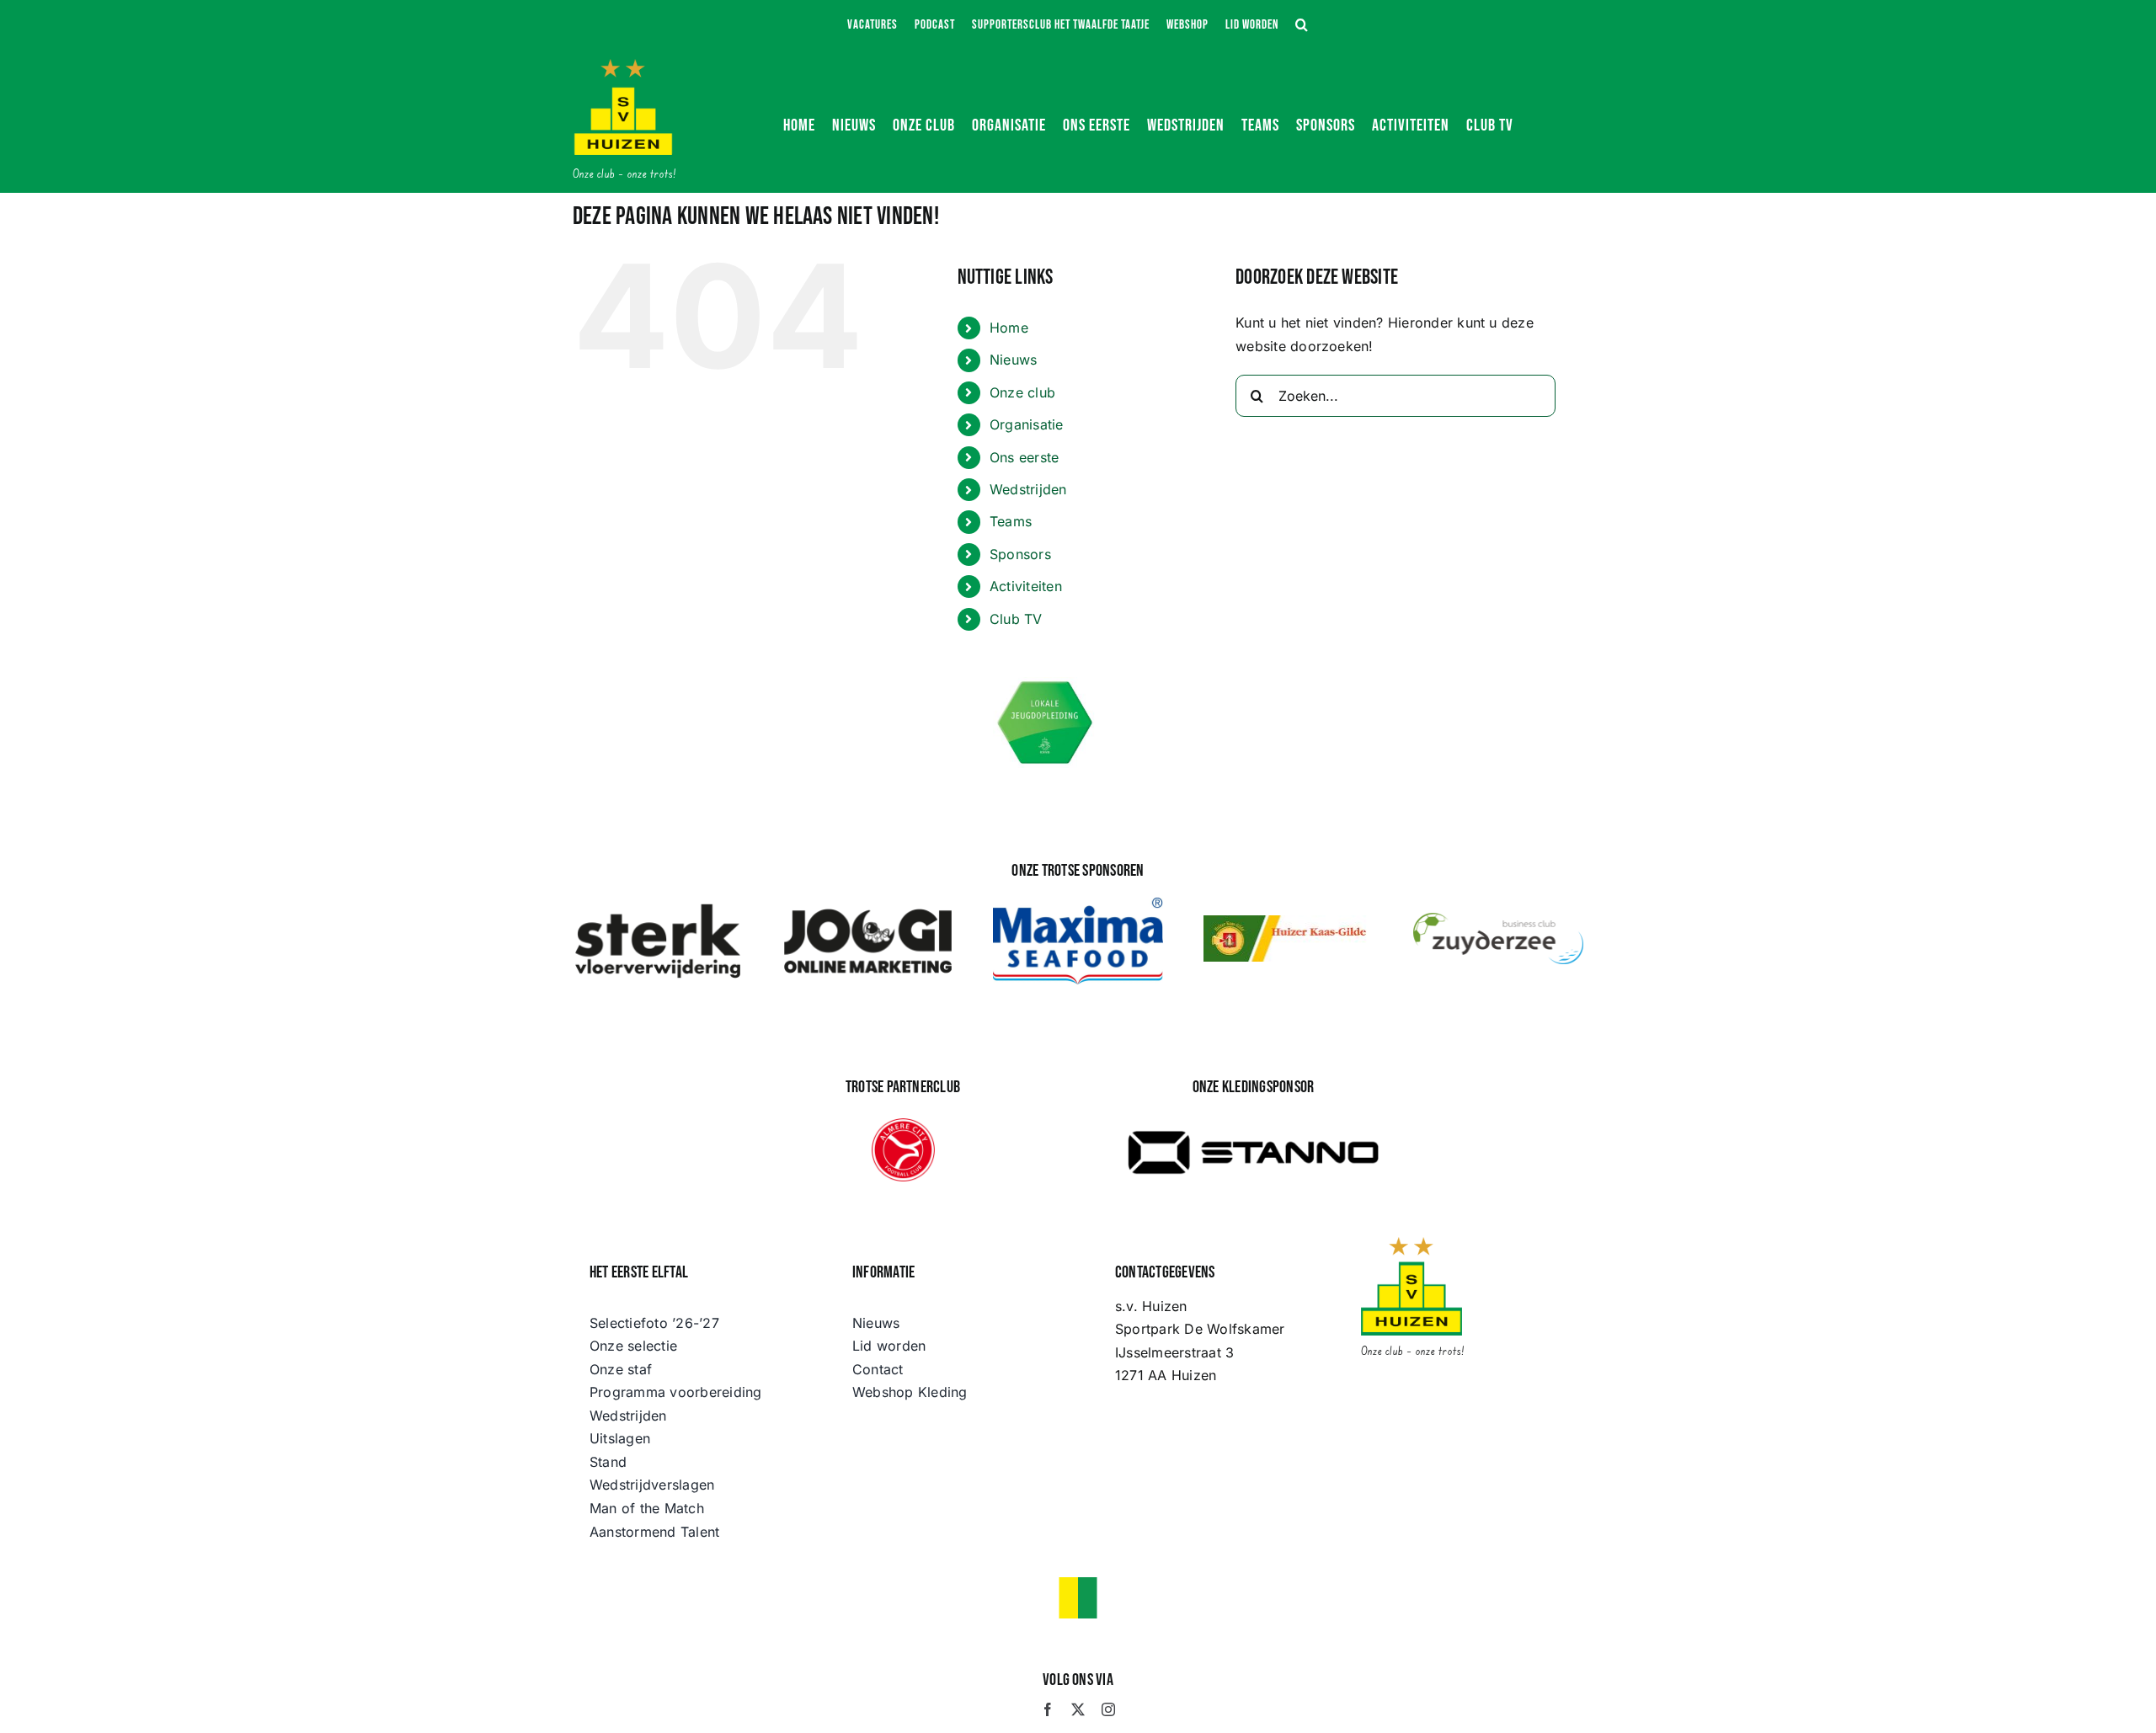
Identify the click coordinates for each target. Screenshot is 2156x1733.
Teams (1011, 521)
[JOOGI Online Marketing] (868, 908)
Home (1009, 328)
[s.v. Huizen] (623, 66)
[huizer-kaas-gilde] (1289, 922)
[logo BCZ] (1498, 920)
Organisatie (1027, 424)
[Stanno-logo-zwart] (1253, 1117)
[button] (1302, 25)
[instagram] (1108, 1709)
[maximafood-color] (1078, 904)
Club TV (1016, 619)
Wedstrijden (1028, 489)
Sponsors (1020, 554)
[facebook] (1048, 1709)
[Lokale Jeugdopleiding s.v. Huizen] (1046, 684)
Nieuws (1013, 360)
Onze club (1022, 392)
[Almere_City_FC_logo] (903, 1125)
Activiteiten (1026, 586)
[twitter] (1078, 1709)
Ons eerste (1024, 457)
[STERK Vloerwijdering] (658, 908)
